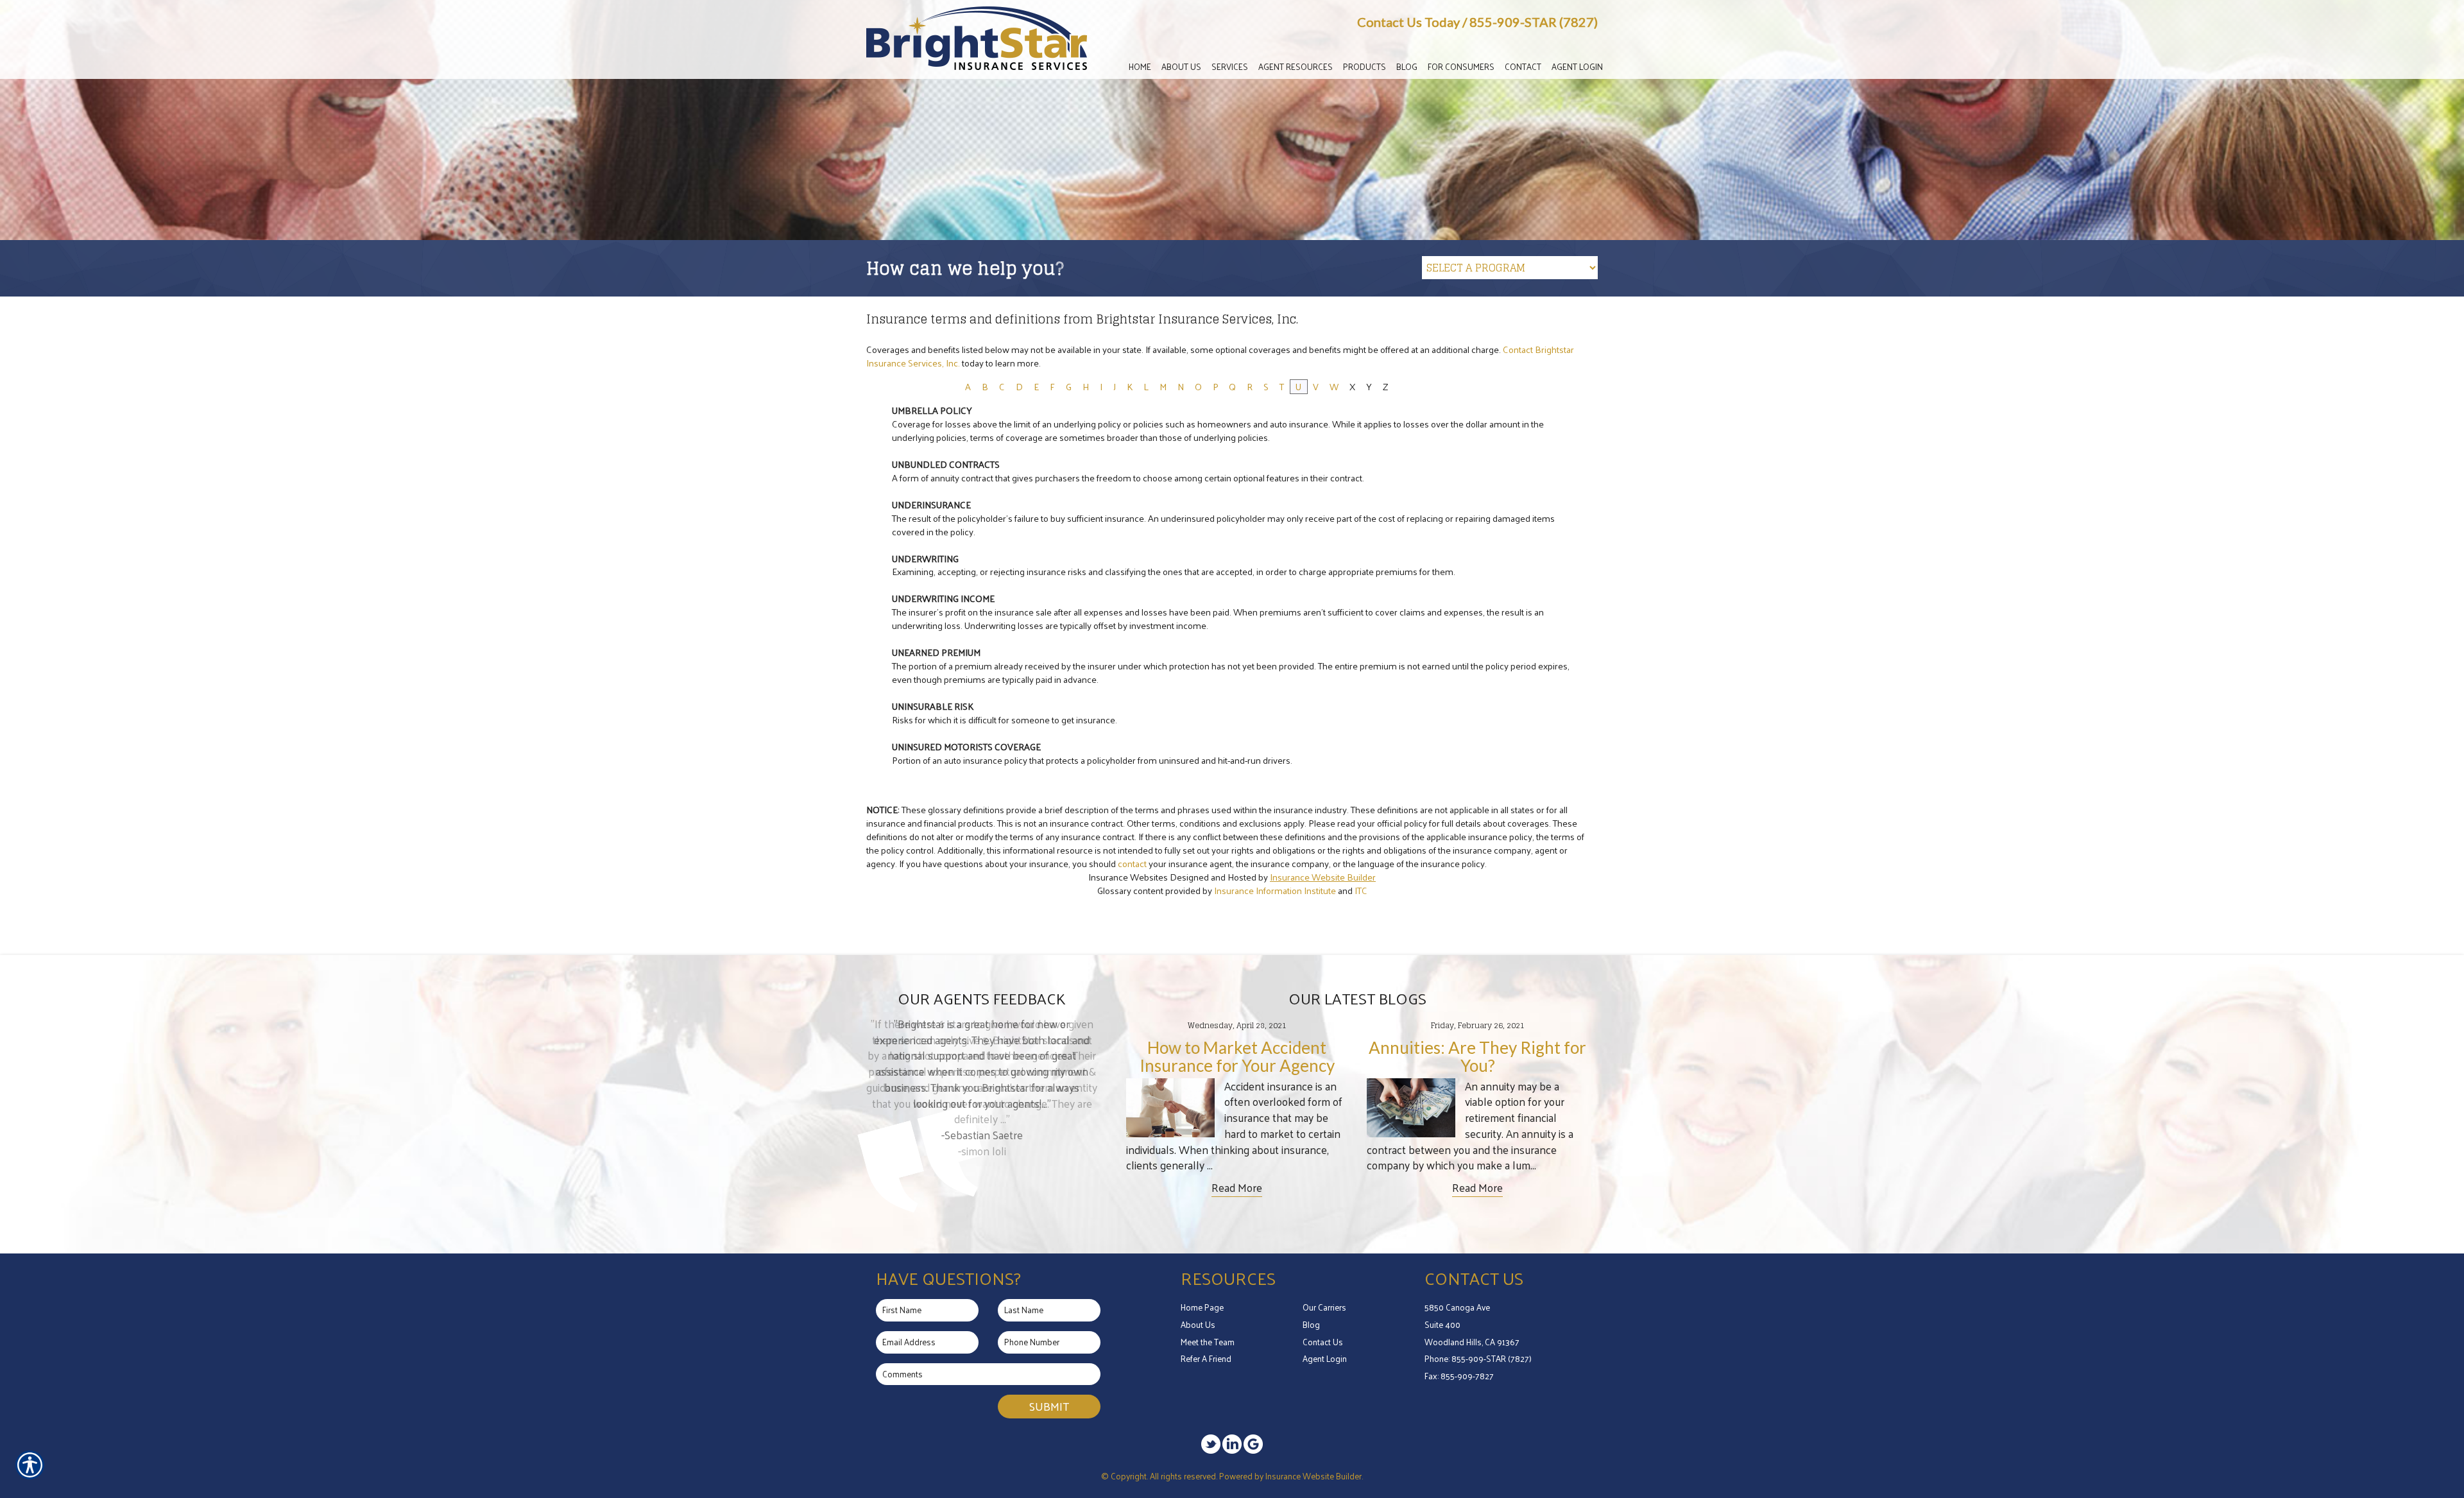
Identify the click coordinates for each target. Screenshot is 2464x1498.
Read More (1237, 1188)
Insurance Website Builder (1323, 877)
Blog (1311, 1324)
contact (1132, 863)
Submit (1049, 1406)
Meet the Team (1208, 1342)
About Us (1198, 1324)
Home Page (1202, 1307)
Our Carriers (1324, 1307)
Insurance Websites (1128, 877)
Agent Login (1325, 1358)
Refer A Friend (1206, 1358)
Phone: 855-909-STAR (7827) (1478, 1358)
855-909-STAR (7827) (1534, 22)
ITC (1361, 890)
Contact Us (1323, 1342)
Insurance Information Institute (1275, 890)
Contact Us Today (1408, 22)
